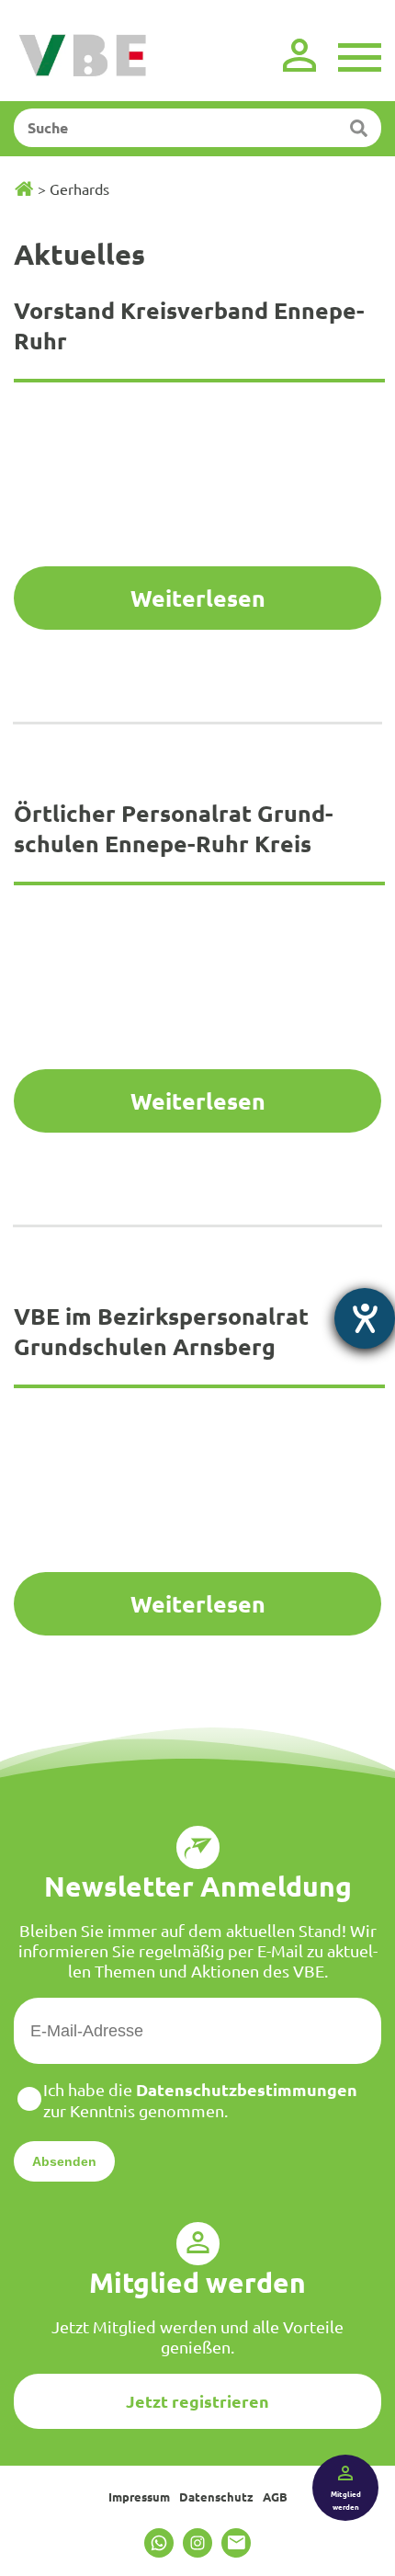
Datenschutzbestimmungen (247, 2089)
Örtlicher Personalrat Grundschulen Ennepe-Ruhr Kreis (174, 828)
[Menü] (360, 55)
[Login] (299, 55)
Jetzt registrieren (197, 2401)
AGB (275, 2496)
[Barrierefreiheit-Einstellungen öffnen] (365, 1318)
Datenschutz (216, 2496)
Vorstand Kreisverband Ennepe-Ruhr (189, 325)
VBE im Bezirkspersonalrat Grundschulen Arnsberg (161, 1331)
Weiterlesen (198, 598)
